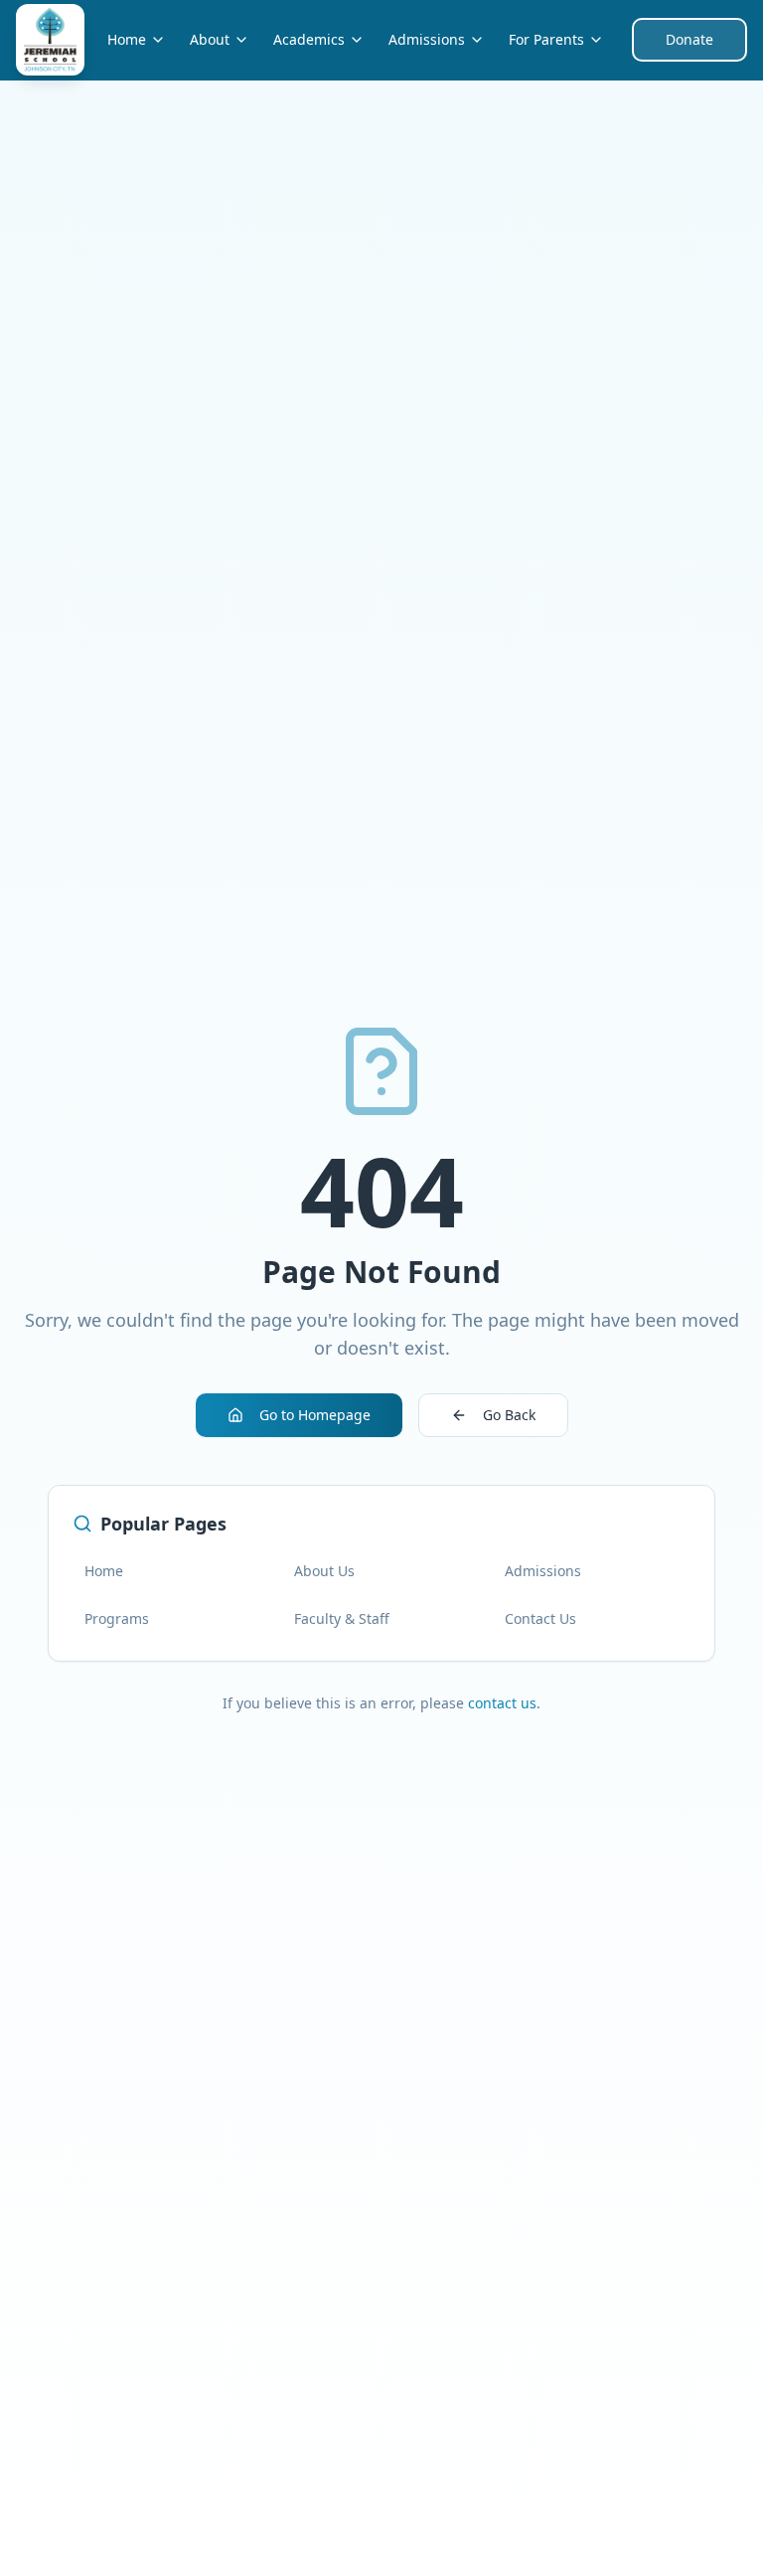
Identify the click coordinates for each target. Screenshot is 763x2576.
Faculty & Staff (342, 1618)
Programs (117, 1618)
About (210, 39)
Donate (689, 39)
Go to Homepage (315, 1415)
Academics (309, 39)
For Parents (546, 39)
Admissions (427, 39)
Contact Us (540, 1618)
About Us (324, 1571)
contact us (502, 1703)
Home (127, 39)
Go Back (509, 1415)
